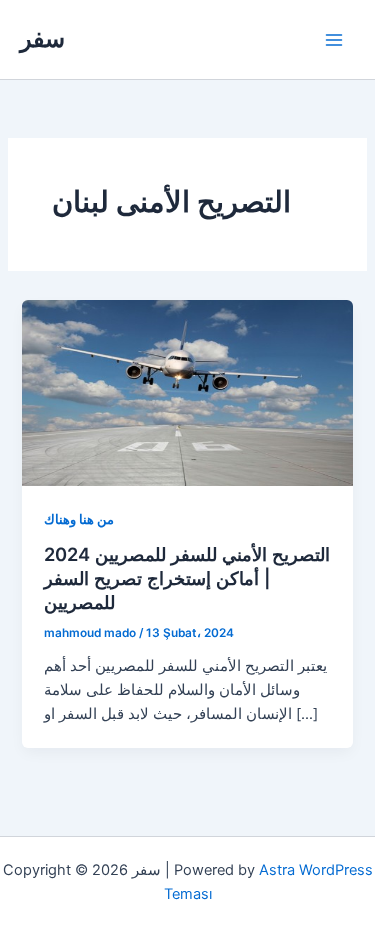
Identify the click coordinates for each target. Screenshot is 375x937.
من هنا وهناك (79, 519)
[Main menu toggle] (334, 40)
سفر (42, 38)
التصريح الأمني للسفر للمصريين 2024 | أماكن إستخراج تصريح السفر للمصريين (187, 577)
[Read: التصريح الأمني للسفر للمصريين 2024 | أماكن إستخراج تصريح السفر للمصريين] (187, 392)
